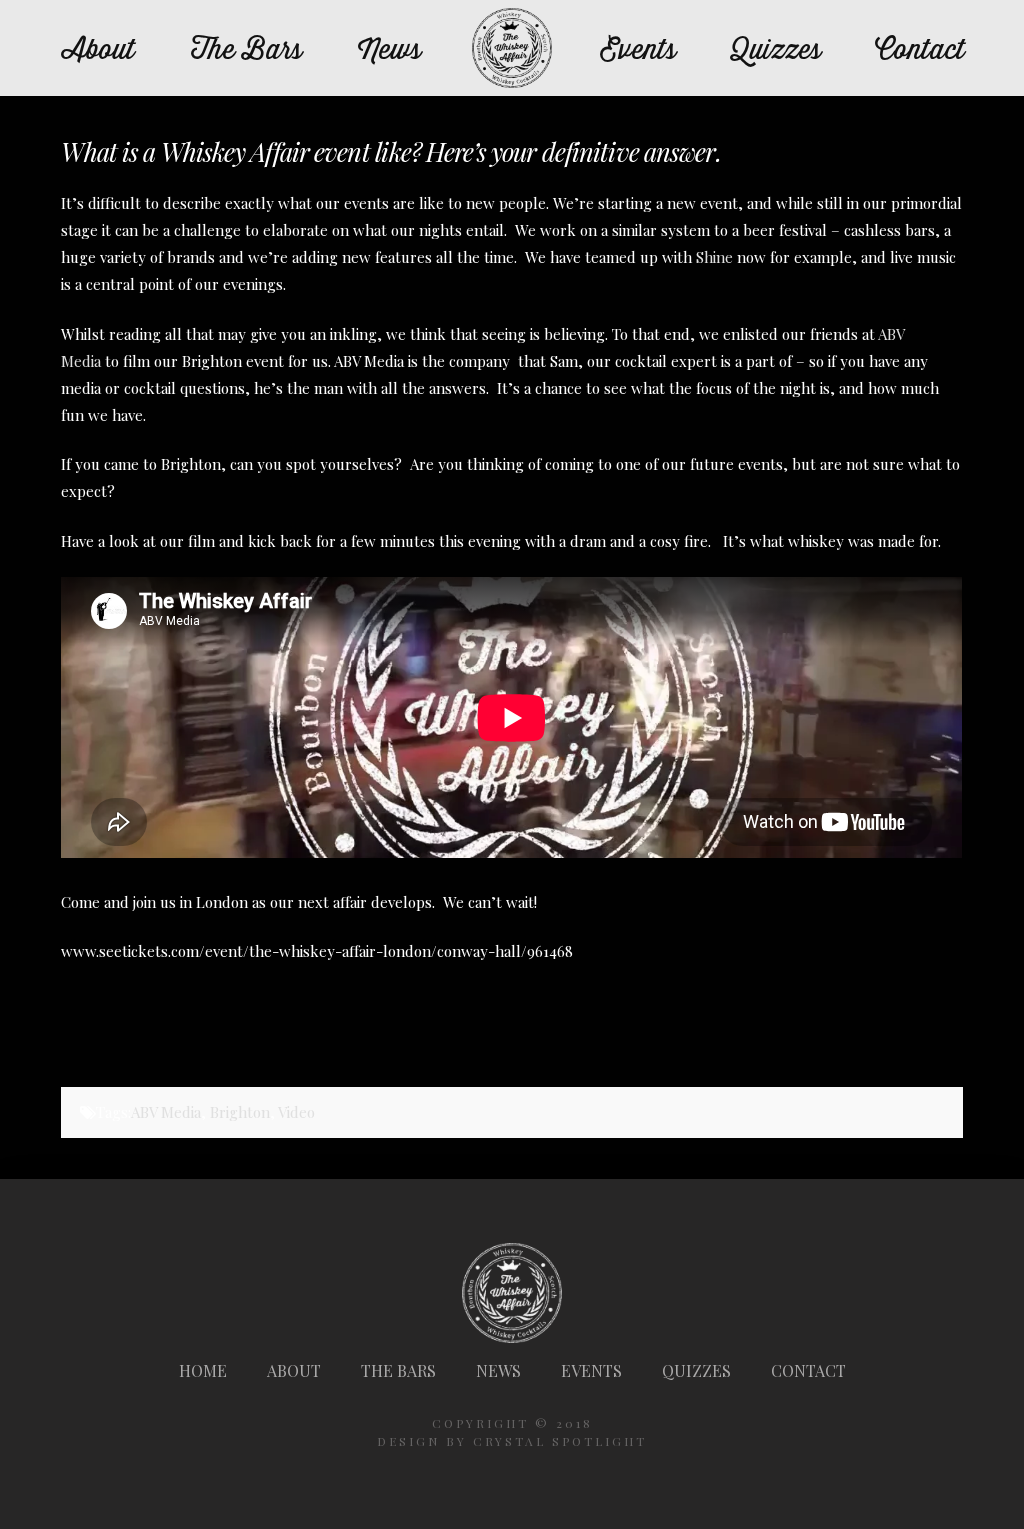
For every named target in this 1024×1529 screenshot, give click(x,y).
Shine (714, 257)
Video (296, 1112)
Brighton (240, 1112)
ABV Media (166, 1112)
